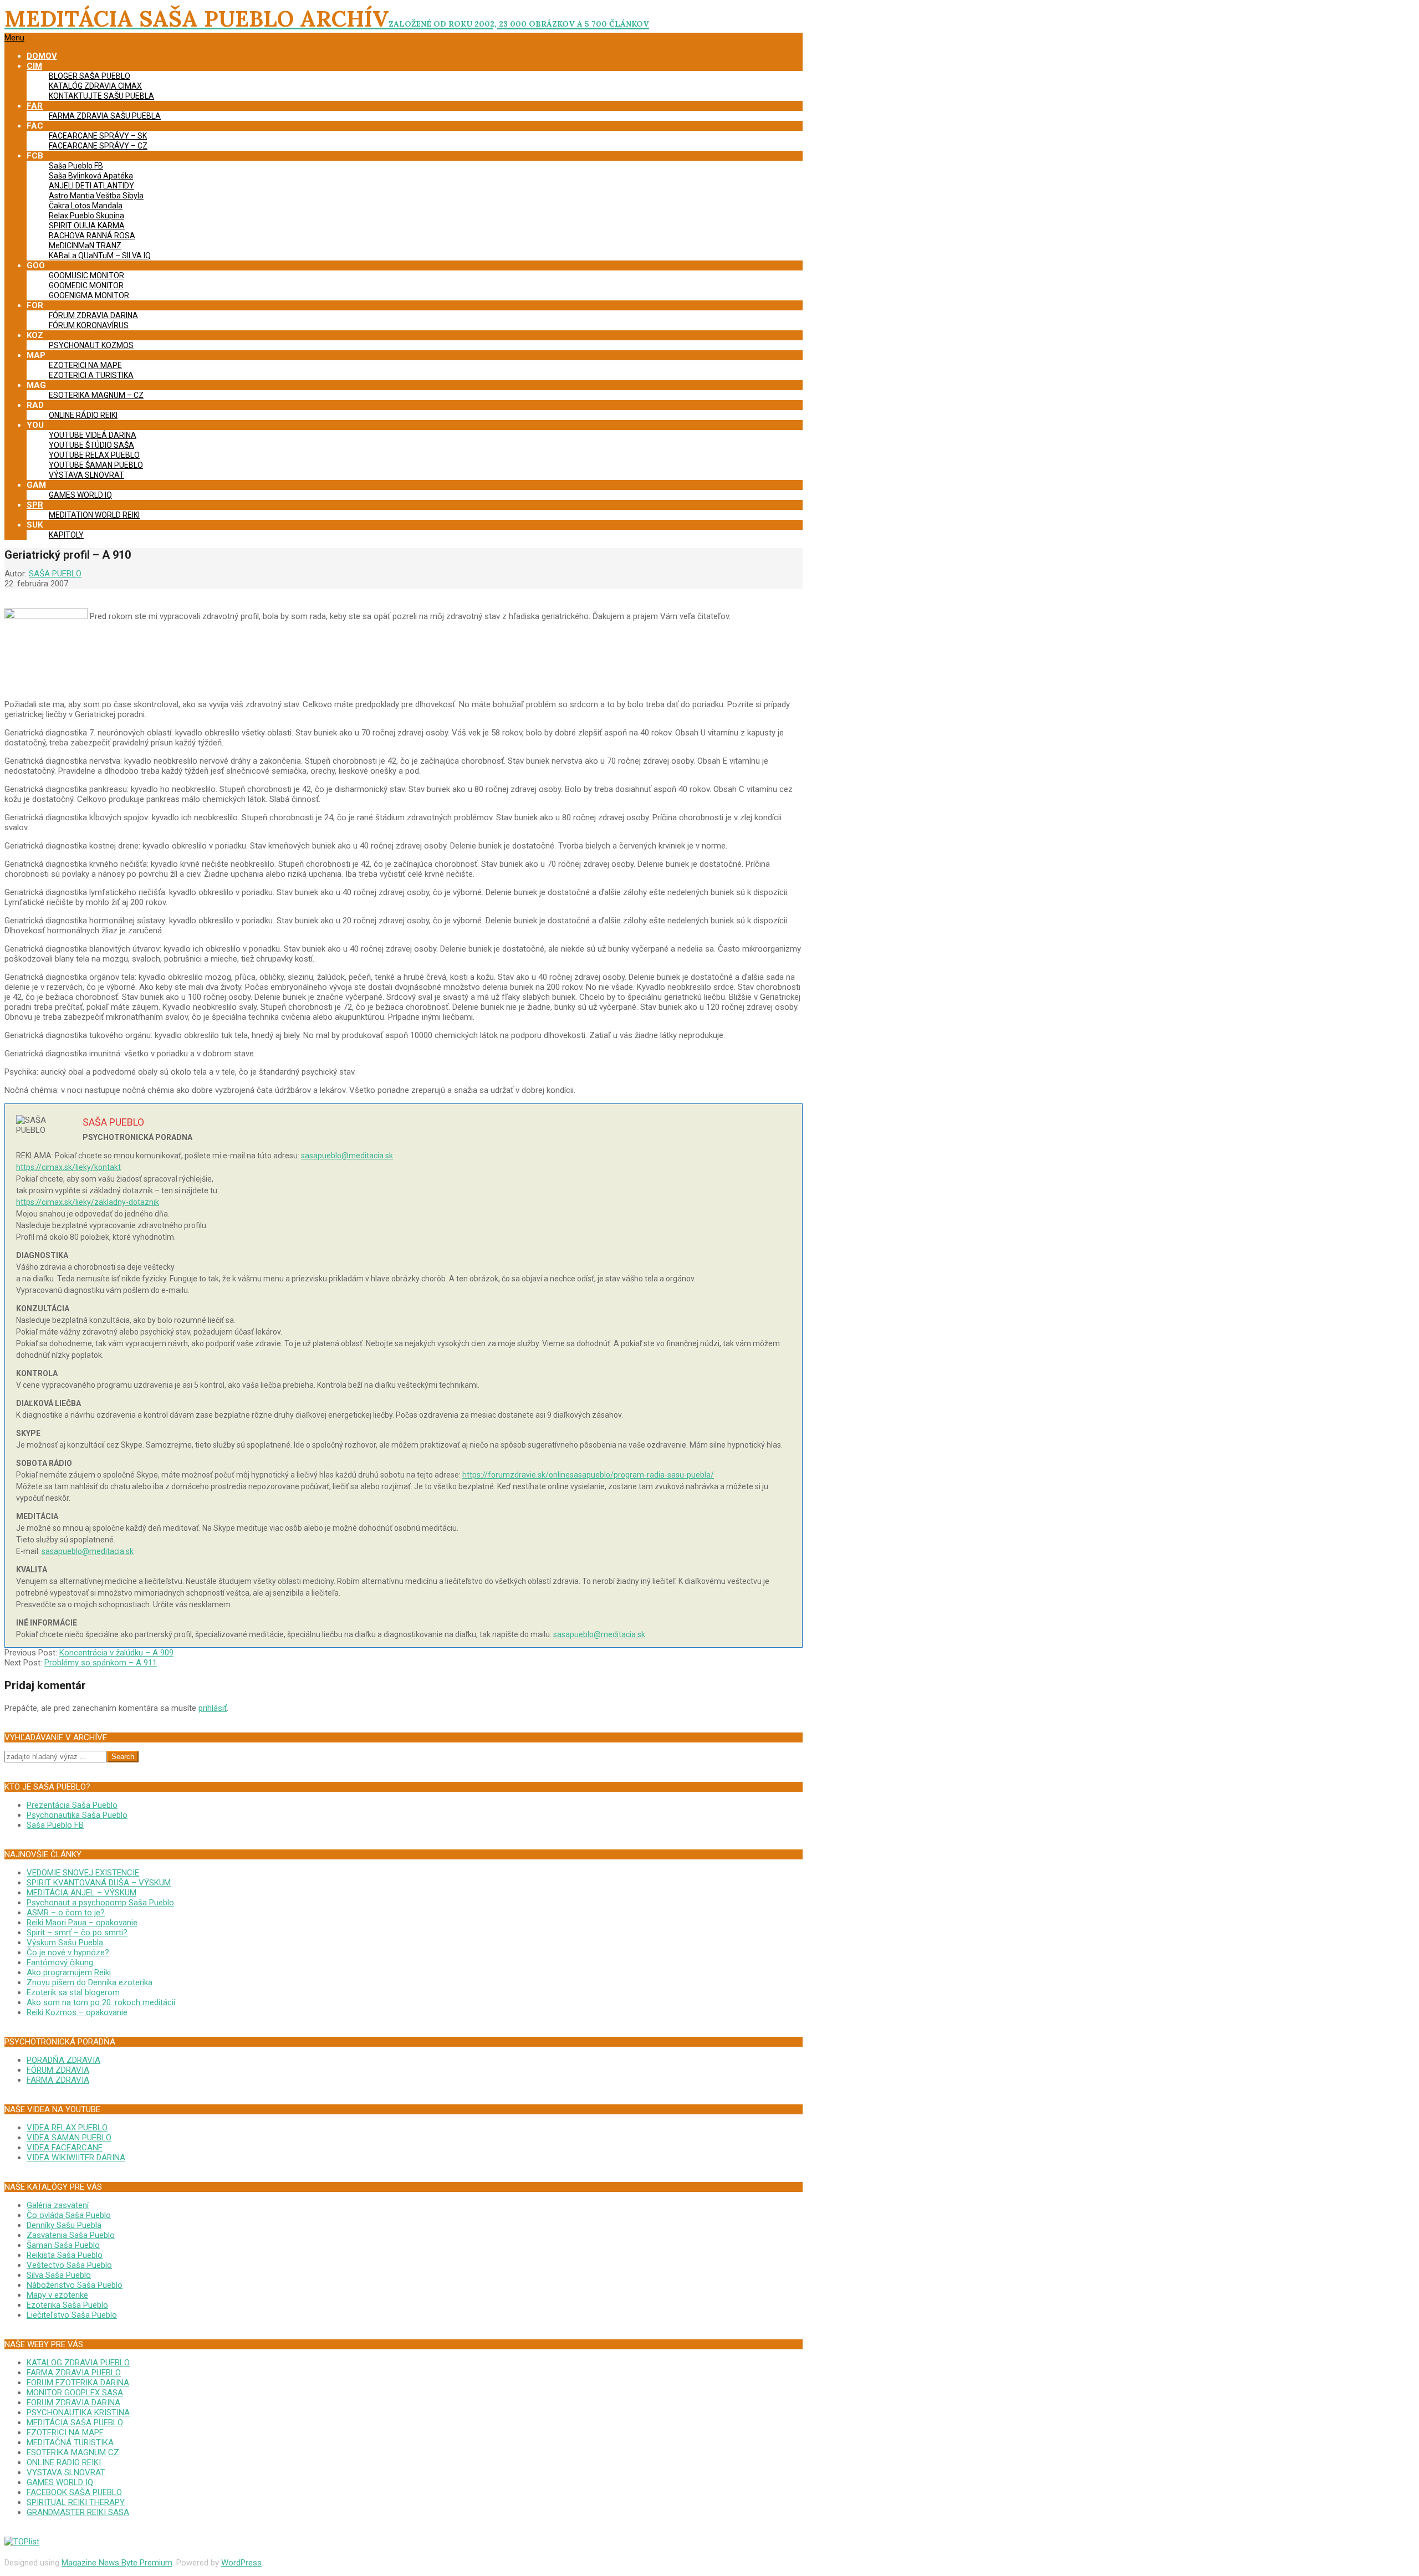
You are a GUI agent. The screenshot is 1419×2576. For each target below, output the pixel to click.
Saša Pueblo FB (55, 1825)
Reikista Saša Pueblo (65, 2255)
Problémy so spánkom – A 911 (101, 1663)
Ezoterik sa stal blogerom (73, 1992)
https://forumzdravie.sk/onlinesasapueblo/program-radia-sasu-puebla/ (588, 1475)
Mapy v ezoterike (57, 2295)
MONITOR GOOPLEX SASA (75, 2393)
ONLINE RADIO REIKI (64, 2462)
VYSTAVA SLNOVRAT (66, 2472)
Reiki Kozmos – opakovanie (77, 2012)
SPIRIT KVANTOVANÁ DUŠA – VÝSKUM (99, 1883)
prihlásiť (213, 1708)
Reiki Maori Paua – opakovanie (82, 1923)
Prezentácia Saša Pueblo (72, 1805)
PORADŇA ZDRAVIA (63, 2060)
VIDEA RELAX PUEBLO (67, 2128)
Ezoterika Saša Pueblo (67, 2305)
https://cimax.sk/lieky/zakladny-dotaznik (88, 1202)
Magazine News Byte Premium (117, 2563)
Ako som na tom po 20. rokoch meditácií (101, 2002)
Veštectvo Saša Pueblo (69, 2265)
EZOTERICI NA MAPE (65, 2432)
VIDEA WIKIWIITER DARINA (76, 2158)
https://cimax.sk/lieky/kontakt (68, 1167)
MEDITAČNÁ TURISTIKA (70, 2442)
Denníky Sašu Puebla (64, 2225)
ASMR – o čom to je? (66, 1913)
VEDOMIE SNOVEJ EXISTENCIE (83, 1873)
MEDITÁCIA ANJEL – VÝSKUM (81, 1893)
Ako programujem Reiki (69, 1972)
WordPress (241, 2563)
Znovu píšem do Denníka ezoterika (90, 1982)
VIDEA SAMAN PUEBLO (69, 2138)
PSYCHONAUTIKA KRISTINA (78, 2413)
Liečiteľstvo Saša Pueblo (72, 2315)
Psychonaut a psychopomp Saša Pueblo (100, 1903)
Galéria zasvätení (58, 2205)
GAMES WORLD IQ (60, 2482)
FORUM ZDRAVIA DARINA (73, 2403)
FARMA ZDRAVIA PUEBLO (74, 2373)
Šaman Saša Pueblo (63, 2245)
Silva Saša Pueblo (59, 2275)
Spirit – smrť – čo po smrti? (77, 1933)
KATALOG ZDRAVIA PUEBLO (78, 2363)
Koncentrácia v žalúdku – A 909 (116, 1653)
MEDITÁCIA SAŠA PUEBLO (75, 2422)
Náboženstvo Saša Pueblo (75, 2285)
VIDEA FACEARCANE (65, 2148)
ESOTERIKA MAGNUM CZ (73, 2452)
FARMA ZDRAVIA (58, 2080)
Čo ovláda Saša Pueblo (69, 2215)
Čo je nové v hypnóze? (68, 1953)
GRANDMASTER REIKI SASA (78, 2512)
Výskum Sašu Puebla (65, 1943)
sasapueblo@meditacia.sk (347, 1156)
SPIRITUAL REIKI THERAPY (76, 2502)
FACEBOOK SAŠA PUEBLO (74, 2492)
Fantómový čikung (60, 1962)
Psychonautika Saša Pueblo (77, 1815)
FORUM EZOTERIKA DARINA (78, 2383)
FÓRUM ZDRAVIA (58, 2070)
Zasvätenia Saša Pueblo (71, 2235)
